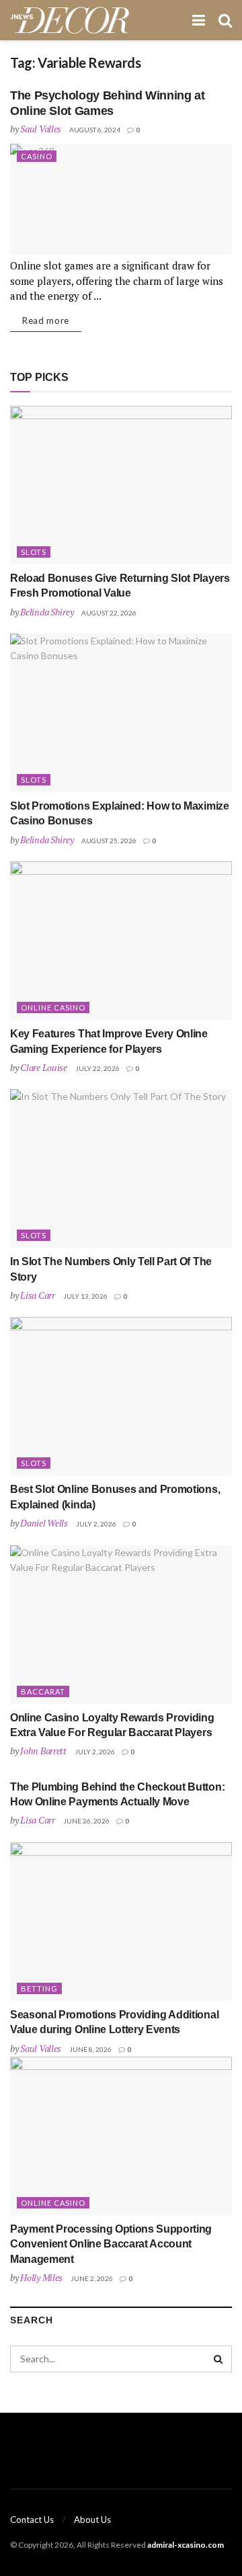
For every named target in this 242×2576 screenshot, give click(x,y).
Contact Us (32, 2520)
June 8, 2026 (90, 2049)
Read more (46, 320)
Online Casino (53, 1007)
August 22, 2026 (109, 613)
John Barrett (43, 1751)
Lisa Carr (37, 1295)
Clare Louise (44, 1067)
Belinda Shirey (47, 612)
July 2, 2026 (96, 1524)
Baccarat (43, 1691)
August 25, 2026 (109, 841)
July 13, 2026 (85, 1296)
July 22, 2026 (97, 1068)
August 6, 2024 (95, 130)
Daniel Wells (44, 1523)
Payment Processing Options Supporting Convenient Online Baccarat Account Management (111, 2244)
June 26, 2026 (86, 1821)
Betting (39, 1988)
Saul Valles (41, 129)
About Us (92, 2520)
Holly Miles (41, 2277)
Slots (34, 552)
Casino (37, 156)
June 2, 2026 (92, 2278)
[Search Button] (218, 2359)
